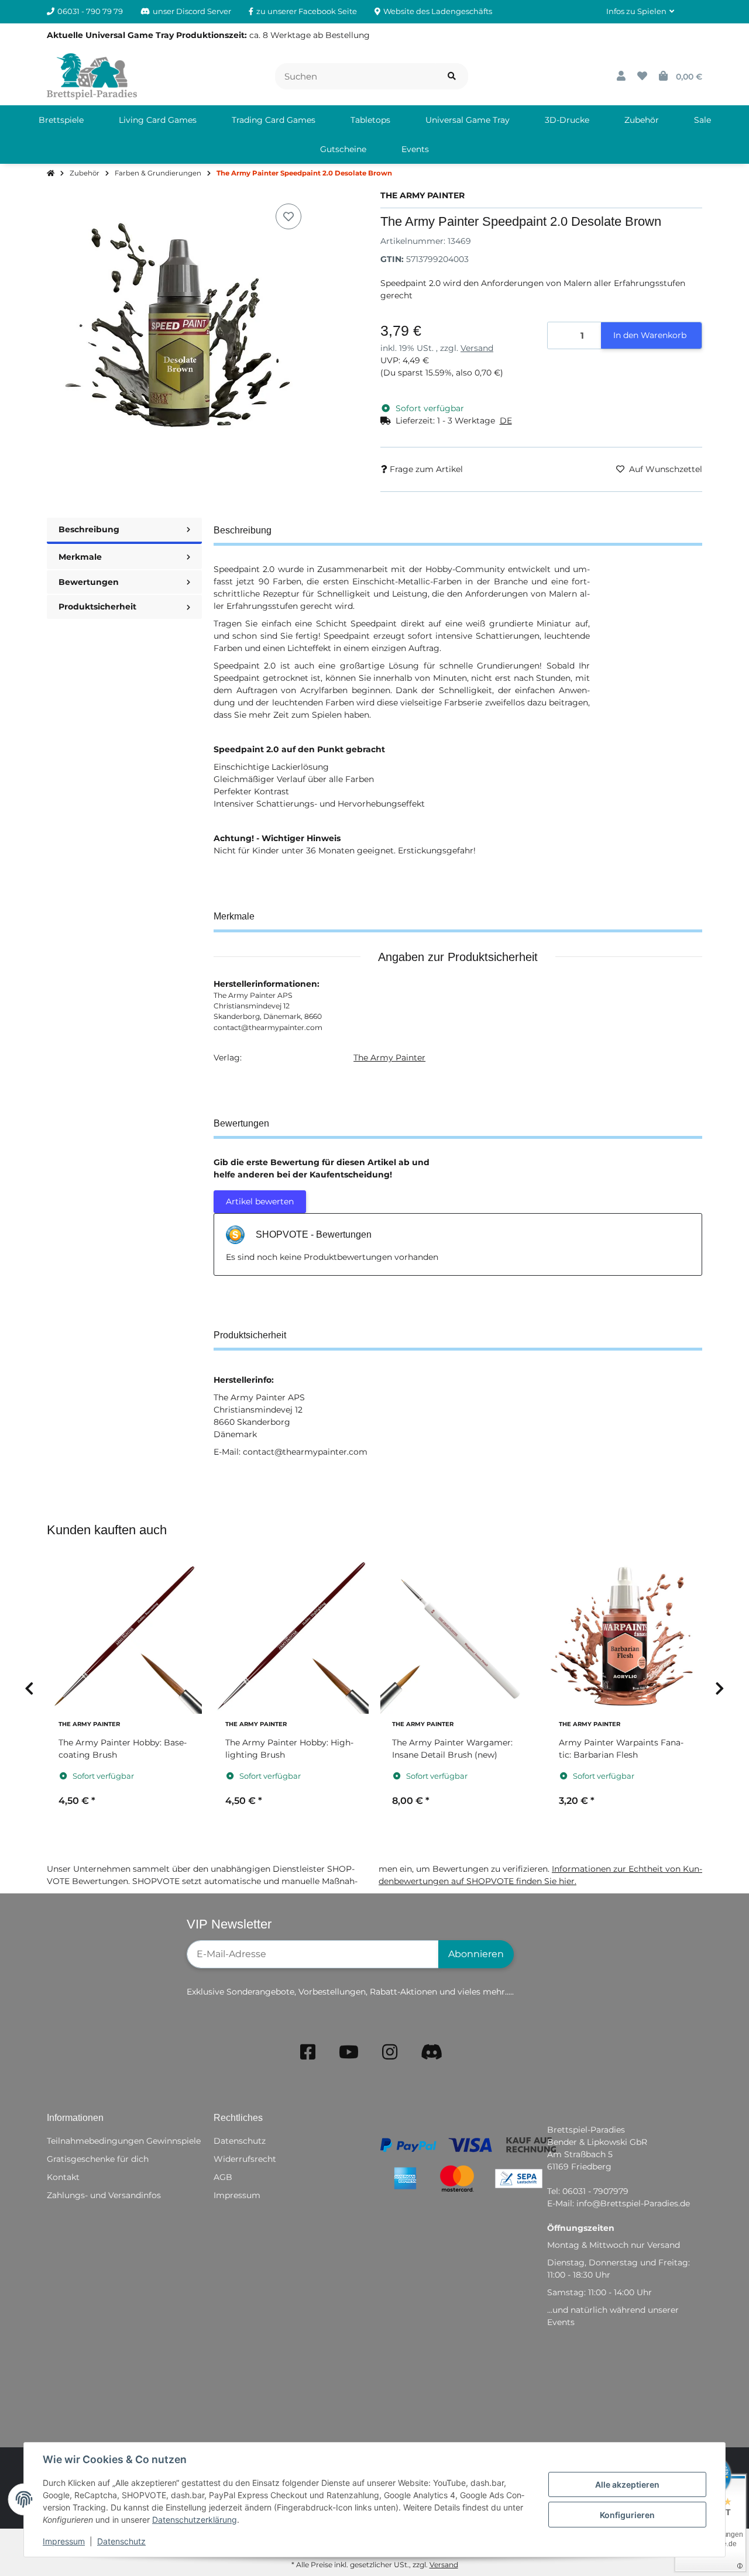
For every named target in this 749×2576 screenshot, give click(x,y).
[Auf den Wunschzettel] (288, 216)
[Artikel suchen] (452, 76)
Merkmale (80, 557)
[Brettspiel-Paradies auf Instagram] (390, 2052)
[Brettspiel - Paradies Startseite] (92, 75)
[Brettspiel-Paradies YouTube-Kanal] (349, 2052)
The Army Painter (389, 1058)
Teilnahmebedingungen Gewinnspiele (124, 2141)
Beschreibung (89, 529)
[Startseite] (51, 174)
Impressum (64, 2541)
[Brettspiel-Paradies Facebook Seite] (308, 2052)
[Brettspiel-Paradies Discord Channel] (432, 2052)
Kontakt (63, 2177)
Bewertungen (89, 582)
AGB (223, 2177)
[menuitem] (61, 120)
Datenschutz (121, 2541)
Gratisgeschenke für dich (98, 2159)
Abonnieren (476, 1954)
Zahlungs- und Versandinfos (104, 2195)
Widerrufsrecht (245, 2159)
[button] (640, 12)
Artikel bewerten (260, 1201)
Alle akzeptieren (627, 2484)
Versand (477, 348)
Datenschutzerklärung (195, 2520)
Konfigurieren (627, 2515)
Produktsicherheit (97, 607)
